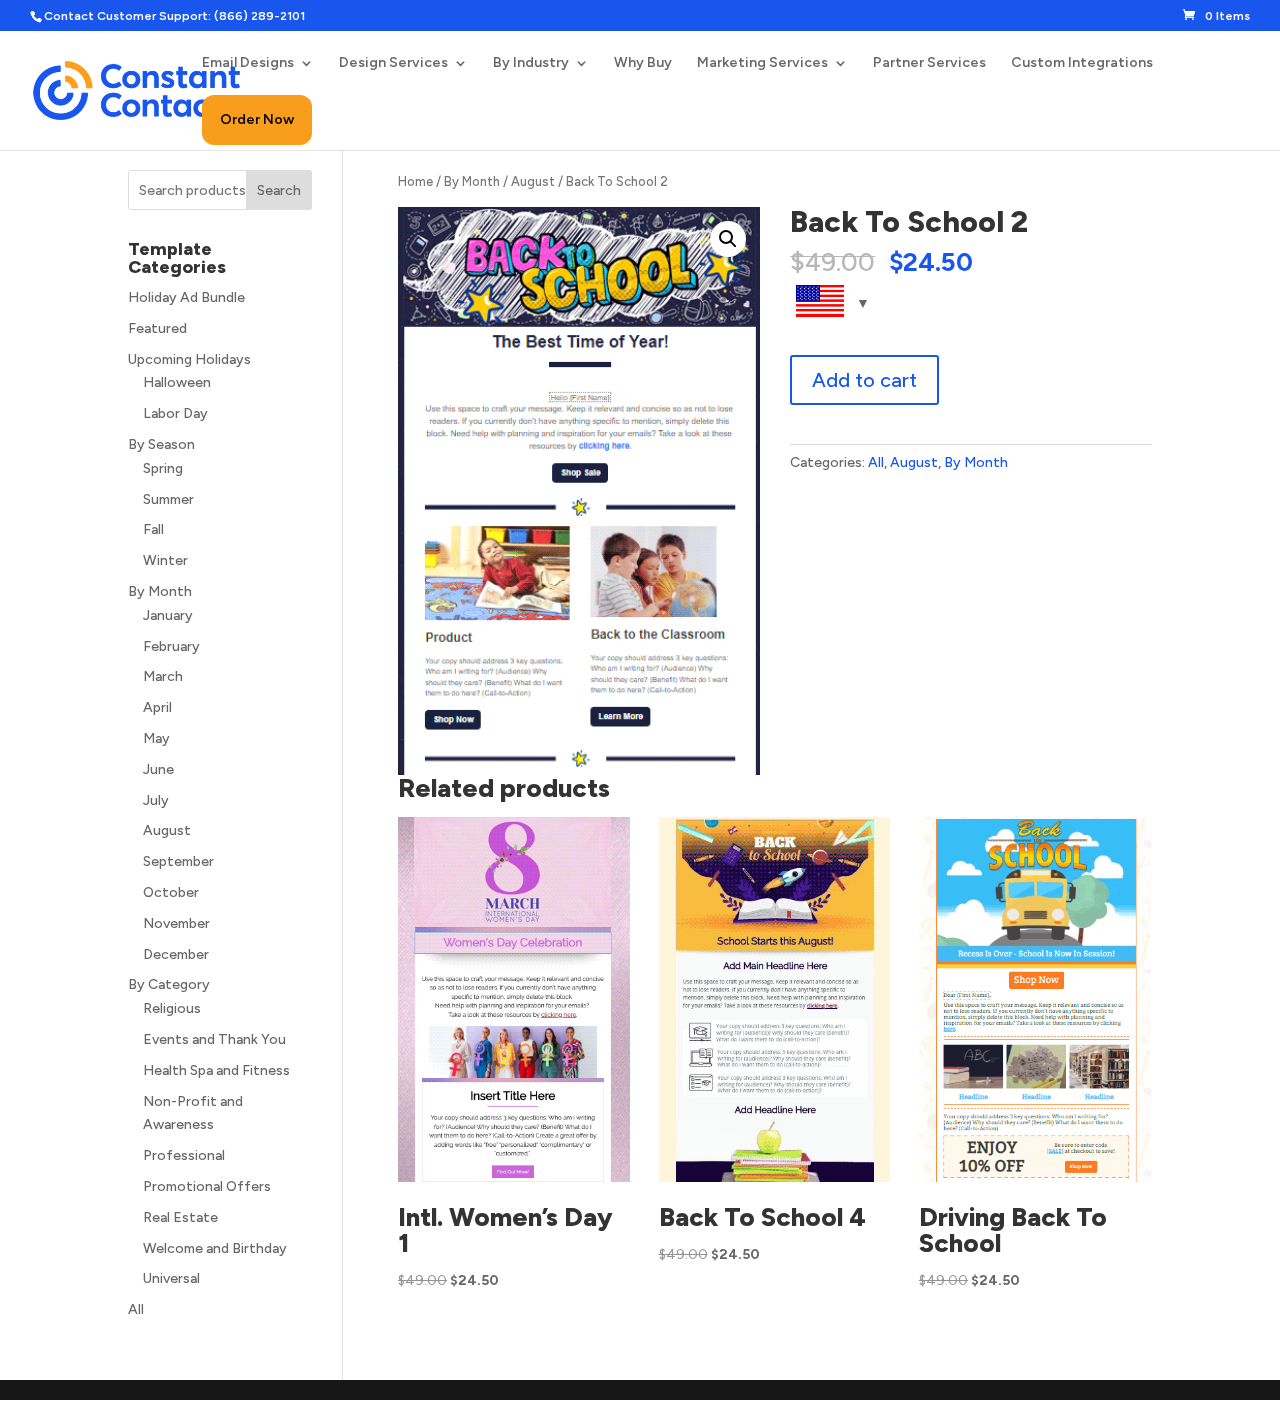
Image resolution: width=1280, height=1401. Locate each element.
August (533, 181)
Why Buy (643, 63)
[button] (728, 239)
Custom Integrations (1082, 63)
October (171, 892)
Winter (165, 560)
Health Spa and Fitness (216, 1070)
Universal (171, 1278)
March (163, 676)
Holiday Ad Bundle (186, 297)
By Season (161, 444)
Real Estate (180, 1217)
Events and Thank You (214, 1039)
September (178, 861)
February (171, 646)
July (156, 800)
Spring (163, 468)
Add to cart (864, 380)
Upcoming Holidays (189, 359)
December (176, 954)
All (876, 462)
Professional (184, 1155)
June (158, 769)
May (156, 738)
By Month (472, 181)
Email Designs (248, 63)
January (168, 615)
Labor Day (175, 413)
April (157, 707)
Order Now (257, 119)
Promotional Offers (207, 1186)
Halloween (177, 382)
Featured (157, 328)
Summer (168, 499)
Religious (172, 1008)
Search (279, 190)
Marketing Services (762, 63)
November (176, 923)
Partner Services (929, 63)
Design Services (393, 63)
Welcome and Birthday (215, 1248)
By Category (169, 984)
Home (415, 181)
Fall (153, 529)
